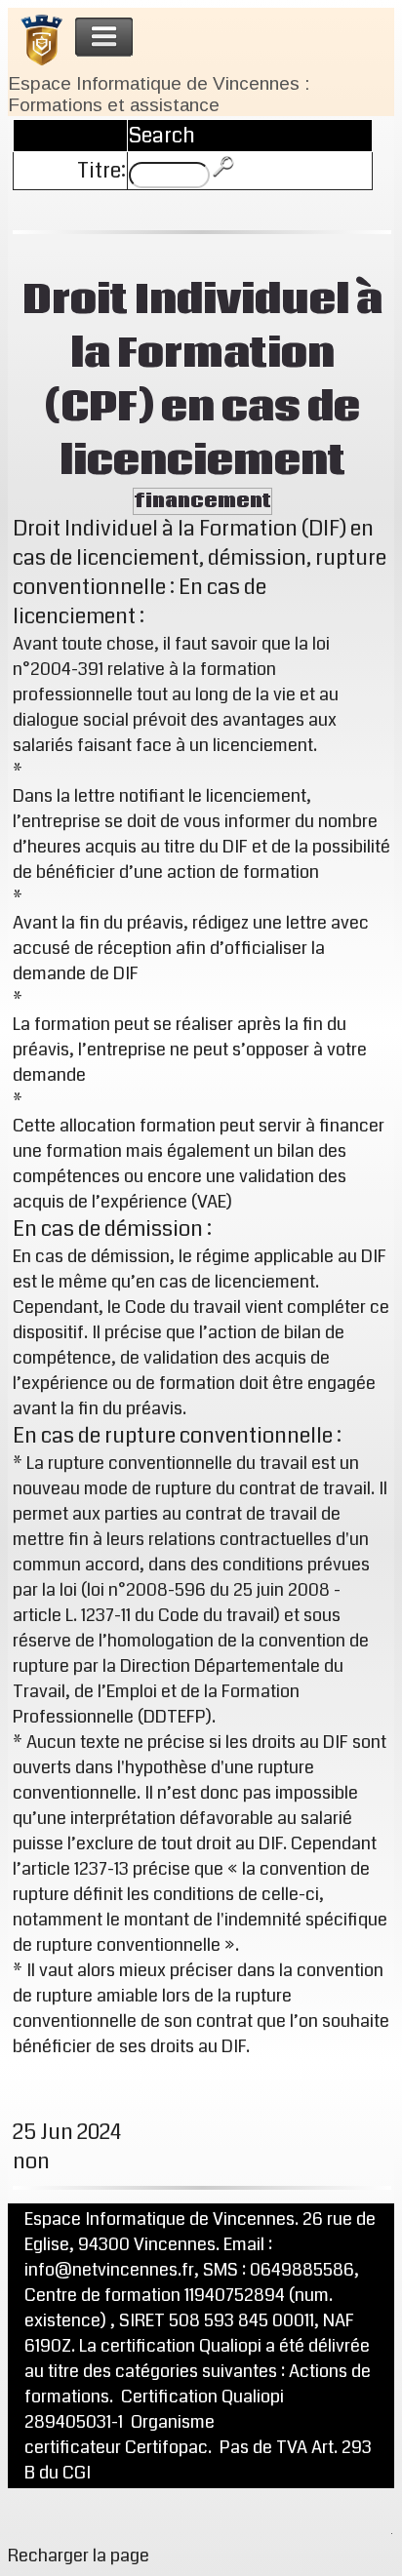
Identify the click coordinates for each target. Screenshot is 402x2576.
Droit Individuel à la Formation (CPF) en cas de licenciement (202, 381)
